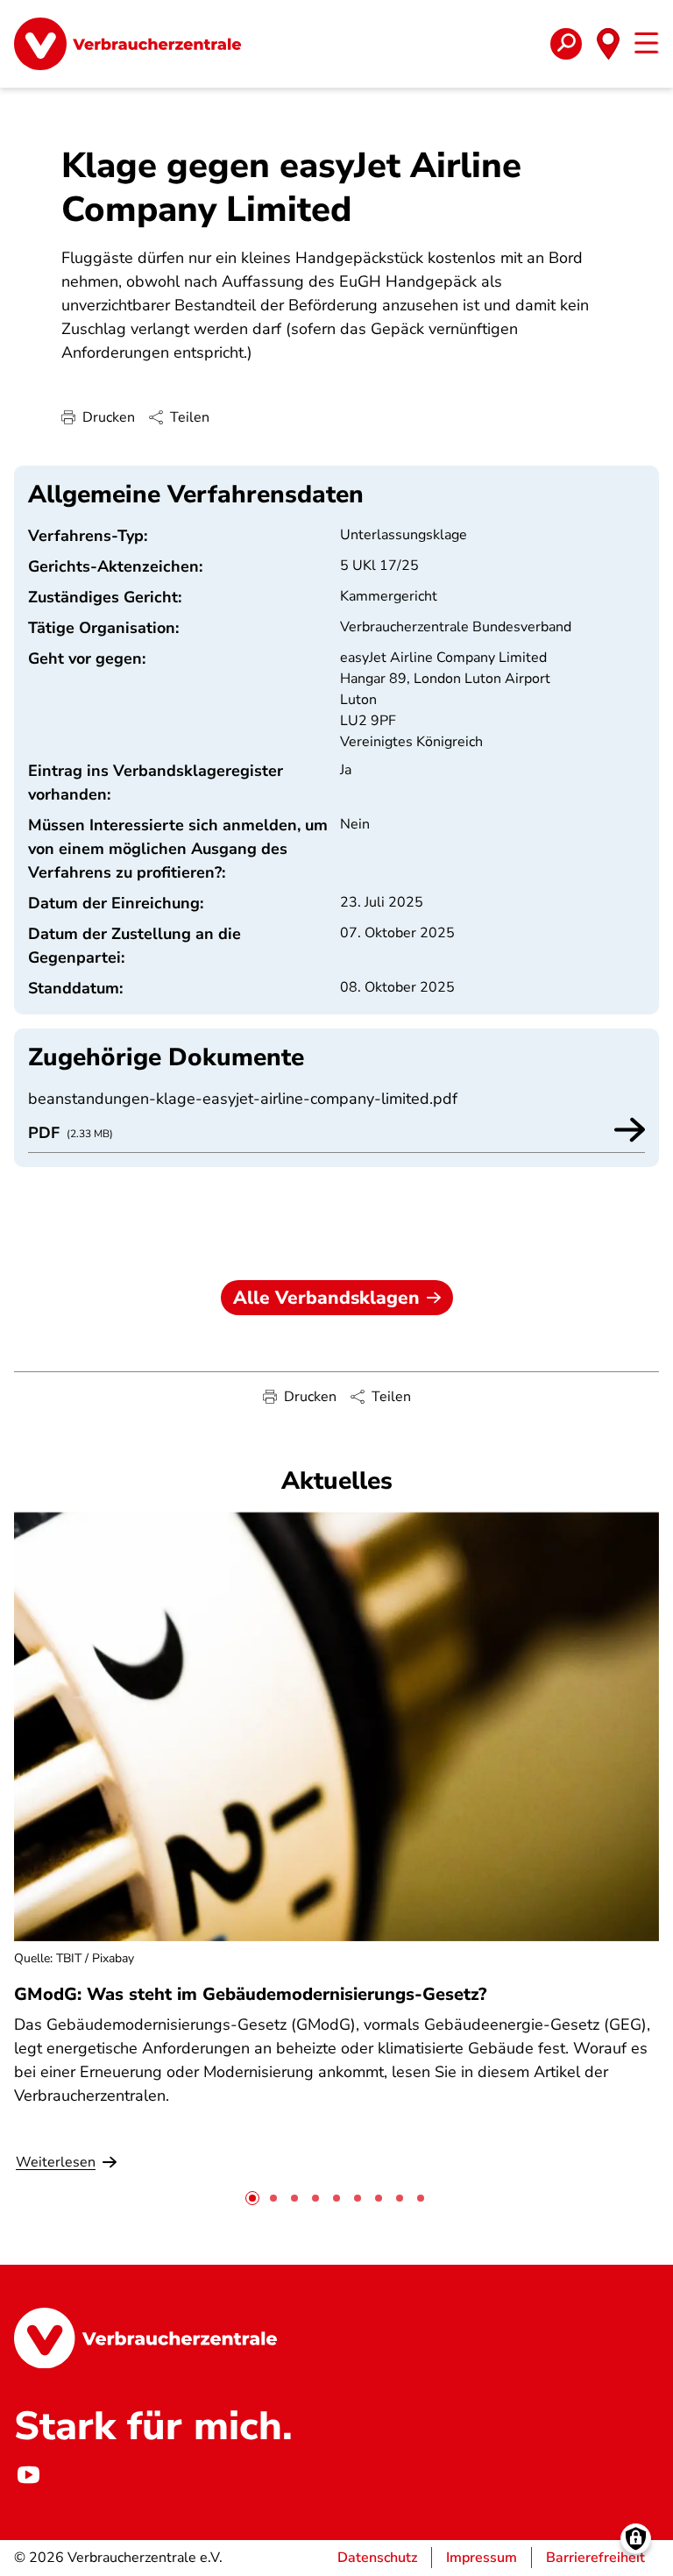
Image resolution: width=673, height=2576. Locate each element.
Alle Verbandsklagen (326, 1298)
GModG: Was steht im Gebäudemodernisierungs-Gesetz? (250, 1994)
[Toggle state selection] (608, 44)
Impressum (482, 2558)
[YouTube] (28, 2475)
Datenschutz (377, 2558)
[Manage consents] (636, 2539)
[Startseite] (128, 44)
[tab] (252, 2198)
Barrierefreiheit (595, 2558)
